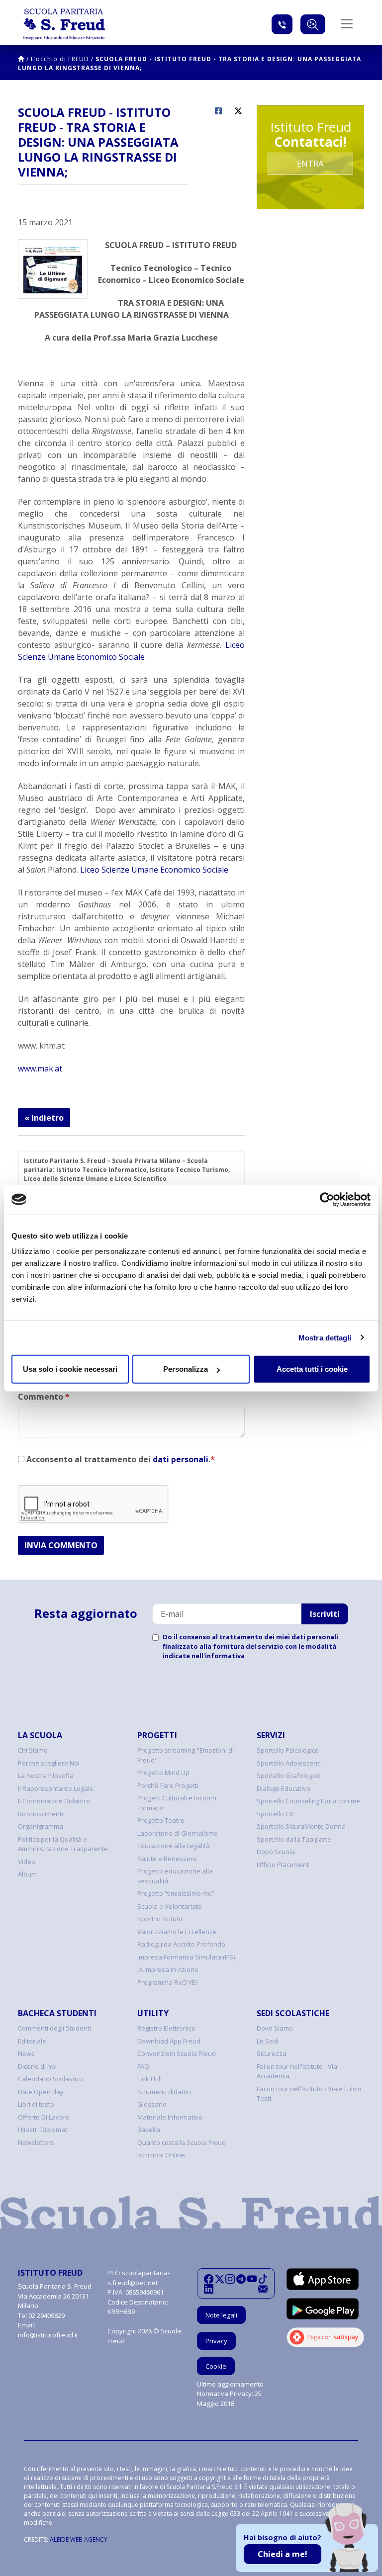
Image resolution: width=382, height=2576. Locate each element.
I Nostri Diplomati (43, 2130)
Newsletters (36, 2142)
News (26, 2053)
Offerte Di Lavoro (44, 2117)
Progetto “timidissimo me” (176, 1893)
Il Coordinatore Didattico (54, 1801)
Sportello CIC (276, 1814)
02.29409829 (47, 2315)
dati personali (181, 1459)
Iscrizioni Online (161, 2155)
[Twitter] (220, 2279)
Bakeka (149, 2130)
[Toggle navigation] (347, 24)
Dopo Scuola (276, 1852)
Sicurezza (272, 2053)
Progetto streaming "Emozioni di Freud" (186, 1755)
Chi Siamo (33, 1750)
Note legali (221, 2315)
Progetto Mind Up (163, 1773)
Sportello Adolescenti (289, 1763)
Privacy (216, 2341)
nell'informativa (218, 1656)
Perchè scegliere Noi (49, 1763)
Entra (310, 164)
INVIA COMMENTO (61, 1545)
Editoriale (32, 2041)
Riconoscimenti (41, 1814)
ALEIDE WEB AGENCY (79, 2539)
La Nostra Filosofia (46, 1776)
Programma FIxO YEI (167, 1982)
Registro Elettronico (166, 2028)
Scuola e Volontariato (170, 1906)
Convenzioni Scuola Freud (177, 2053)
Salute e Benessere (167, 1859)
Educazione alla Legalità (174, 1846)
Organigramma (41, 1826)
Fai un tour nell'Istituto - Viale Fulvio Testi (309, 2094)
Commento (44, 1397)
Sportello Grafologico (289, 1776)
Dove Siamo (275, 2028)
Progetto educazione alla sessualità (175, 1876)
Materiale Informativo (170, 2117)
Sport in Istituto (160, 1919)
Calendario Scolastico (50, 2079)
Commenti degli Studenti (54, 2028)
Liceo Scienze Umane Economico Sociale (154, 870)
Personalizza (186, 1369)
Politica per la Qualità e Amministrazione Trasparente (63, 1844)
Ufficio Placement (283, 1865)
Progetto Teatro (161, 1820)
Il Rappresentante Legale (56, 1788)
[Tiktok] (263, 2279)
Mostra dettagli (325, 1337)
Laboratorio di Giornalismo (178, 1833)
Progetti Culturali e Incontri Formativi (177, 1803)
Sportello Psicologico (288, 1750)
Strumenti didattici (164, 2092)
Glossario (152, 2104)
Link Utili (149, 2079)
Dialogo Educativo (284, 1788)
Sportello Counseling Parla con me (308, 1801)
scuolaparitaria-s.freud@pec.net (139, 2278)
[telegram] (241, 2279)
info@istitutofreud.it (48, 2335)
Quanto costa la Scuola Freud (182, 2142)
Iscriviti (325, 1614)
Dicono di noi (37, 2066)
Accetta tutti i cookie (312, 1369)
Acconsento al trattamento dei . (120, 1459)
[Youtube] (252, 2279)
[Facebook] (209, 2279)
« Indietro (44, 1118)
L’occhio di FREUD (60, 59)
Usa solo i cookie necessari (70, 1369)
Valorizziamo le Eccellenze (177, 1932)
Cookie (216, 2366)
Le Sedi (268, 2041)
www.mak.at (40, 1068)
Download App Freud (169, 2041)
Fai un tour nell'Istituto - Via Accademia (297, 2071)
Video (27, 1862)
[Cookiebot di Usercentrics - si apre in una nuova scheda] (327, 1199)
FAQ (143, 2066)
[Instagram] (230, 2279)
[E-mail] (263, 2289)
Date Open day (41, 2092)
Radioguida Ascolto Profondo (181, 1944)
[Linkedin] (209, 2289)
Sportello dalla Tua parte (294, 1839)
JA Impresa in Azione (168, 1969)
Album (27, 1874)
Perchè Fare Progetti (168, 1785)
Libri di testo (36, 2104)
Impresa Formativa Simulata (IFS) (186, 1957)
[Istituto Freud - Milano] (64, 24)
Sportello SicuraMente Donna (301, 1826)
